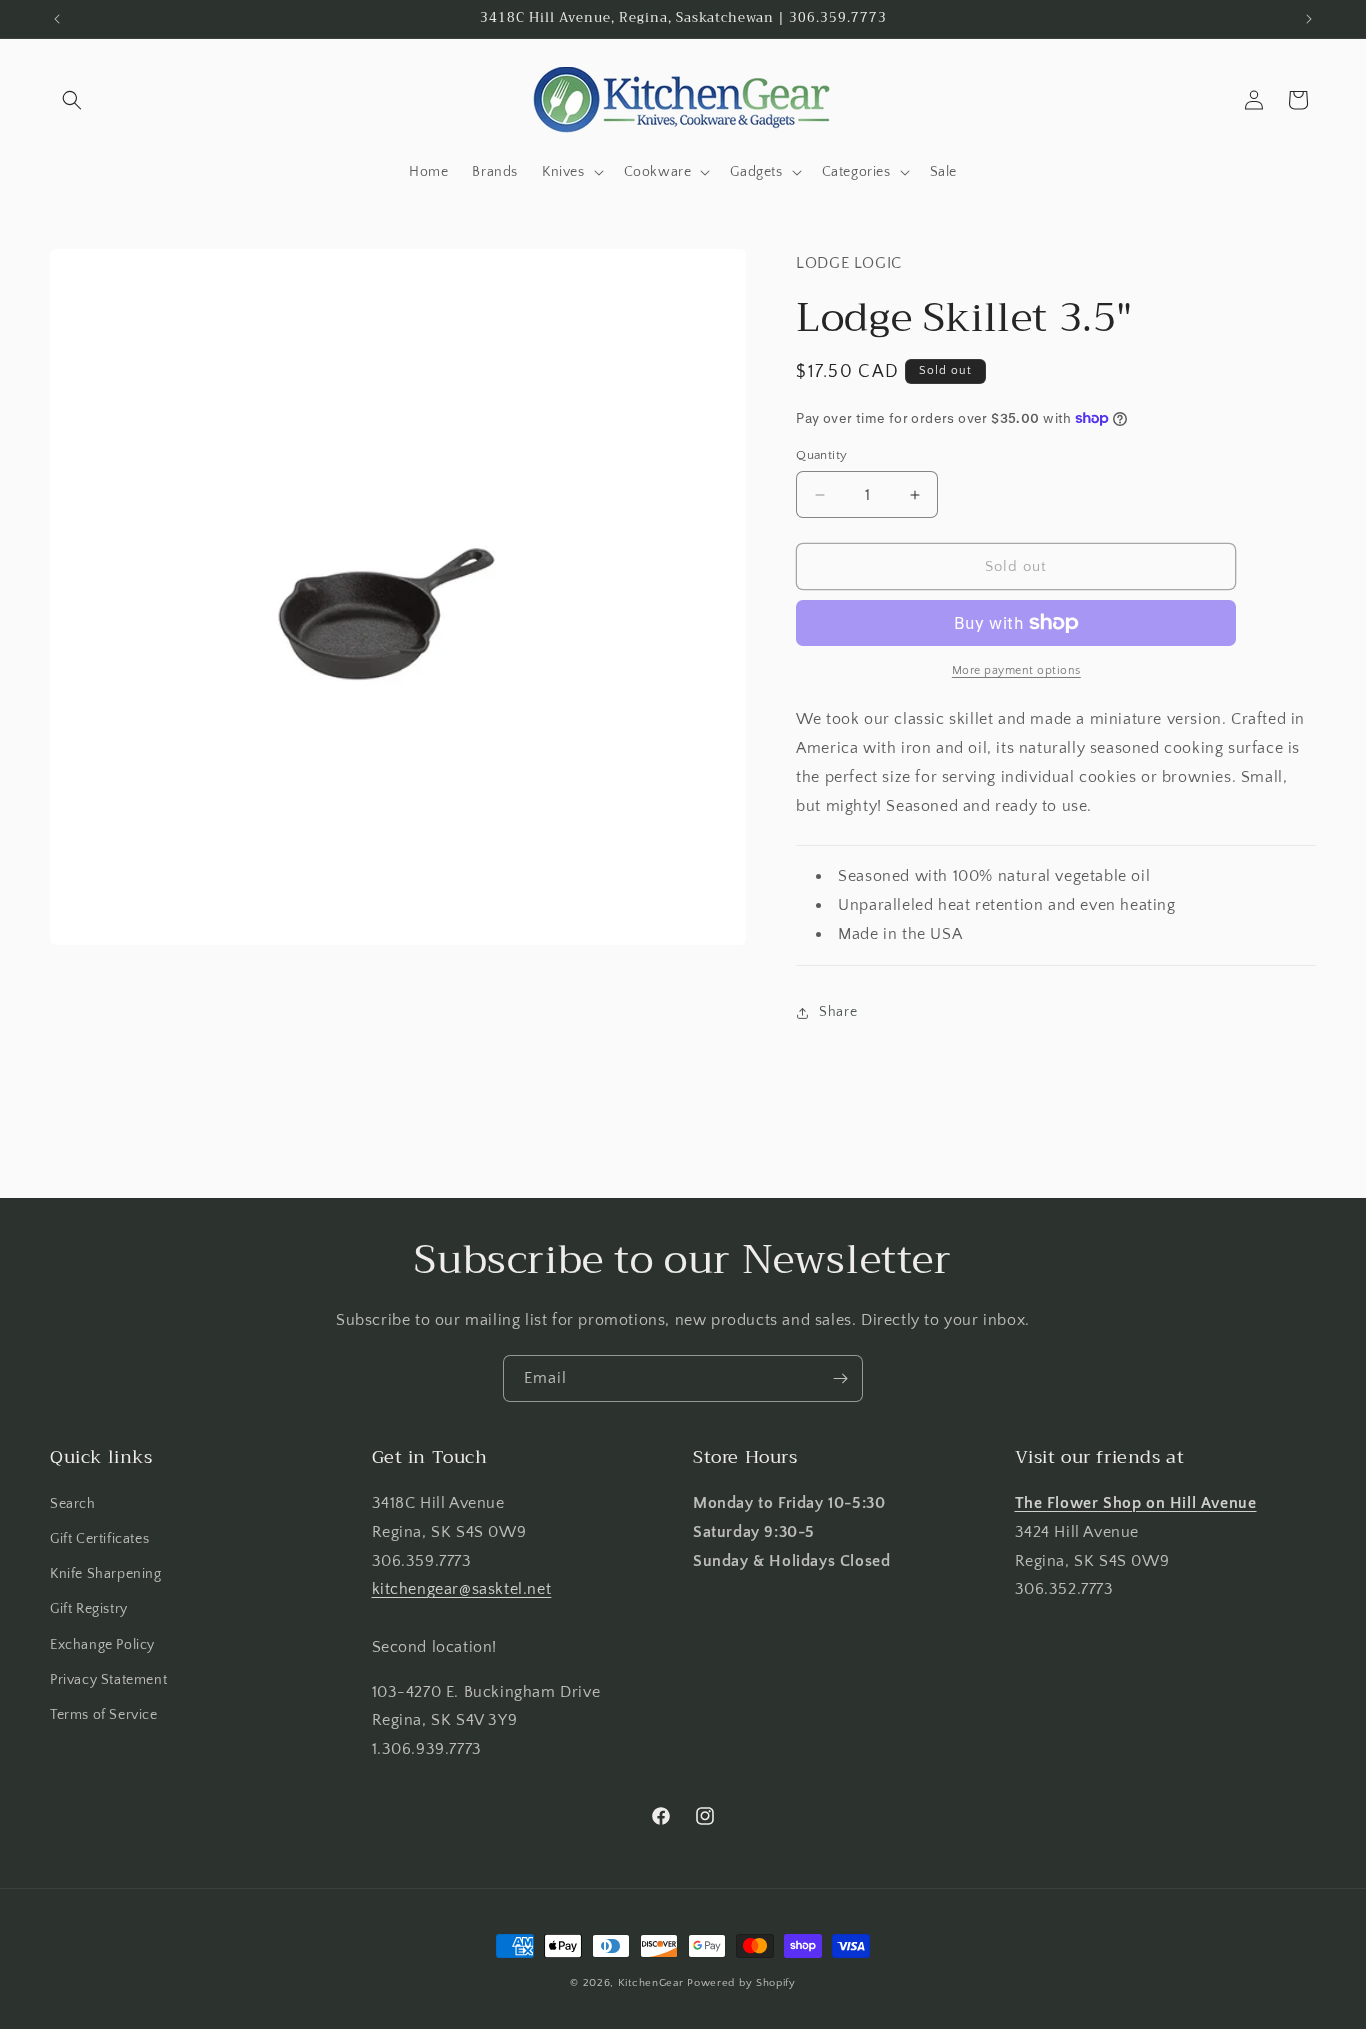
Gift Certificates (99, 1539)
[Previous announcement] (57, 19)
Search (73, 1504)
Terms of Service (104, 1715)
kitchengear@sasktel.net (462, 1589)
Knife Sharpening (106, 1574)
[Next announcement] (1309, 19)
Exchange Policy (102, 1645)
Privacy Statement (108, 1680)
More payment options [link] (1016, 670)
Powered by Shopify (741, 1983)
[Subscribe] (840, 1378)
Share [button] (838, 1012)
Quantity (821, 455)
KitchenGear (651, 1983)
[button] (72, 100)
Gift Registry (89, 1609)
